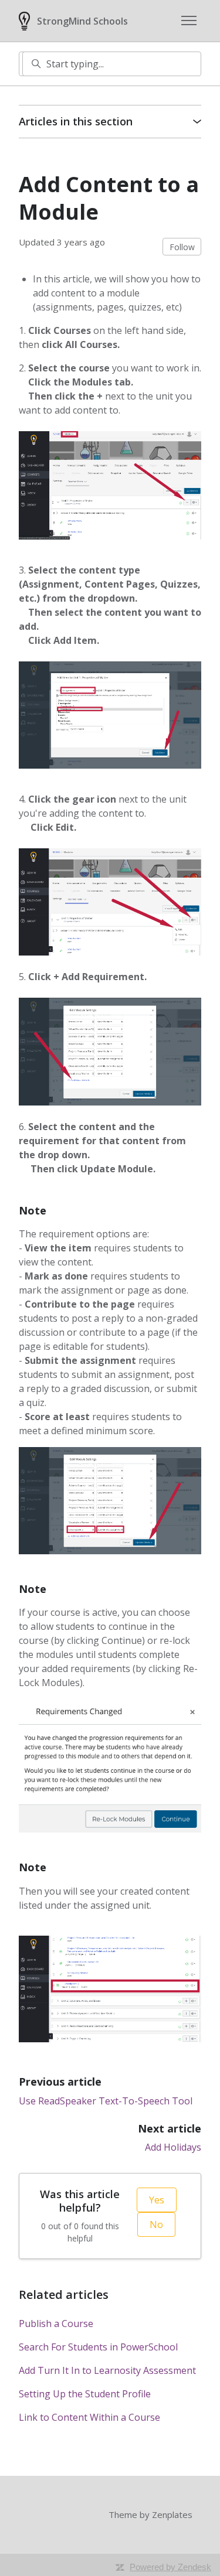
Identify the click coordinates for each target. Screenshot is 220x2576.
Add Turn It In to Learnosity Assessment (107, 2370)
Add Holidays (173, 2147)
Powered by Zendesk (170, 2567)
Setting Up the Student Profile (85, 2394)
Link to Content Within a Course (89, 2417)
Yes (157, 2200)
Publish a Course (56, 2323)
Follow (182, 247)
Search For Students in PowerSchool (98, 2347)
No (156, 2224)
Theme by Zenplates (150, 2514)
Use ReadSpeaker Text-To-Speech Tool (106, 2101)
